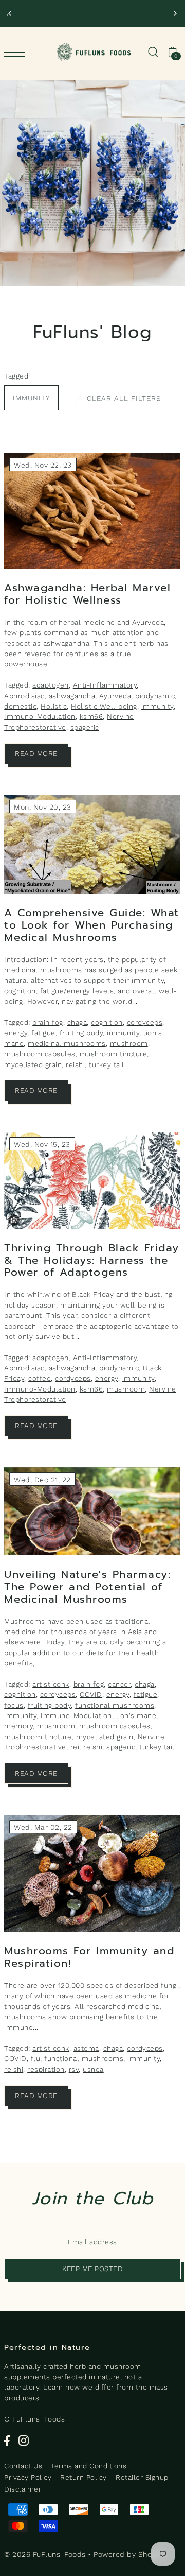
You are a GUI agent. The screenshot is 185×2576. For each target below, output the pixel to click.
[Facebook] (7, 2440)
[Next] (175, 13)
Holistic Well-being (104, 706)
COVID (91, 1694)
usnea (93, 2069)
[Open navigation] (17, 52)
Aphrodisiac (24, 696)
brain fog (48, 1022)
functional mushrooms (115, 1705)
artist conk (51, 1684)
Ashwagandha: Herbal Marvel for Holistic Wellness (87, 594)
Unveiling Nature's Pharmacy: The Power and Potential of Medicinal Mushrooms (87, 1587)
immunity (31, 398)
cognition (107, 1022)
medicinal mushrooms (67, 1043)
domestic (20, 706)
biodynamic (155, 696)
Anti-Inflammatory (105, 685)
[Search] (153, 51)
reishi (75, 1064)
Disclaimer (23, 2489)
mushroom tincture (114, 1054)
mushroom (129, 1043)
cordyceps (145, 1022)
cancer (119, 1684)
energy (16, 1033)
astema (86, 2048)
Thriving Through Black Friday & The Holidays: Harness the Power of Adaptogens (92, 1260)
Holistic (54, 706)
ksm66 (91, 716)
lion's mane (136, 1715)
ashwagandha (72, 696)
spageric (85, 727)
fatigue (43, 1033)
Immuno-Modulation (40, 716)
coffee (40, 1378)
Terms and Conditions (89, 2466)
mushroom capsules (40, 1054)
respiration (46, 2069)
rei (75, 1747)
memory (18, 1726)
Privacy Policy (28, 2477)
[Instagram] (24, 2440)
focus (14, 1705)
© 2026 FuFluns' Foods (45, 2554)
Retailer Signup (142, 2477)
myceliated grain (33, 1064)
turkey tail (107, 1064)
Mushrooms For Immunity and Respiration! (89, 1957)
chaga (77, 1022)
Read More (36, 753)
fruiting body (81, 1033)
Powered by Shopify (129, 2554)
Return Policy (84, 2477)
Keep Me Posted (92, 2269)
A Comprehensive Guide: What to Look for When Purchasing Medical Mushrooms (92, 925)
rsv (74, 2069)
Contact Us (23, 2466)
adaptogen (51, 685)
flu (36, 2058)
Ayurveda (115, 696)
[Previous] (10, 13)
